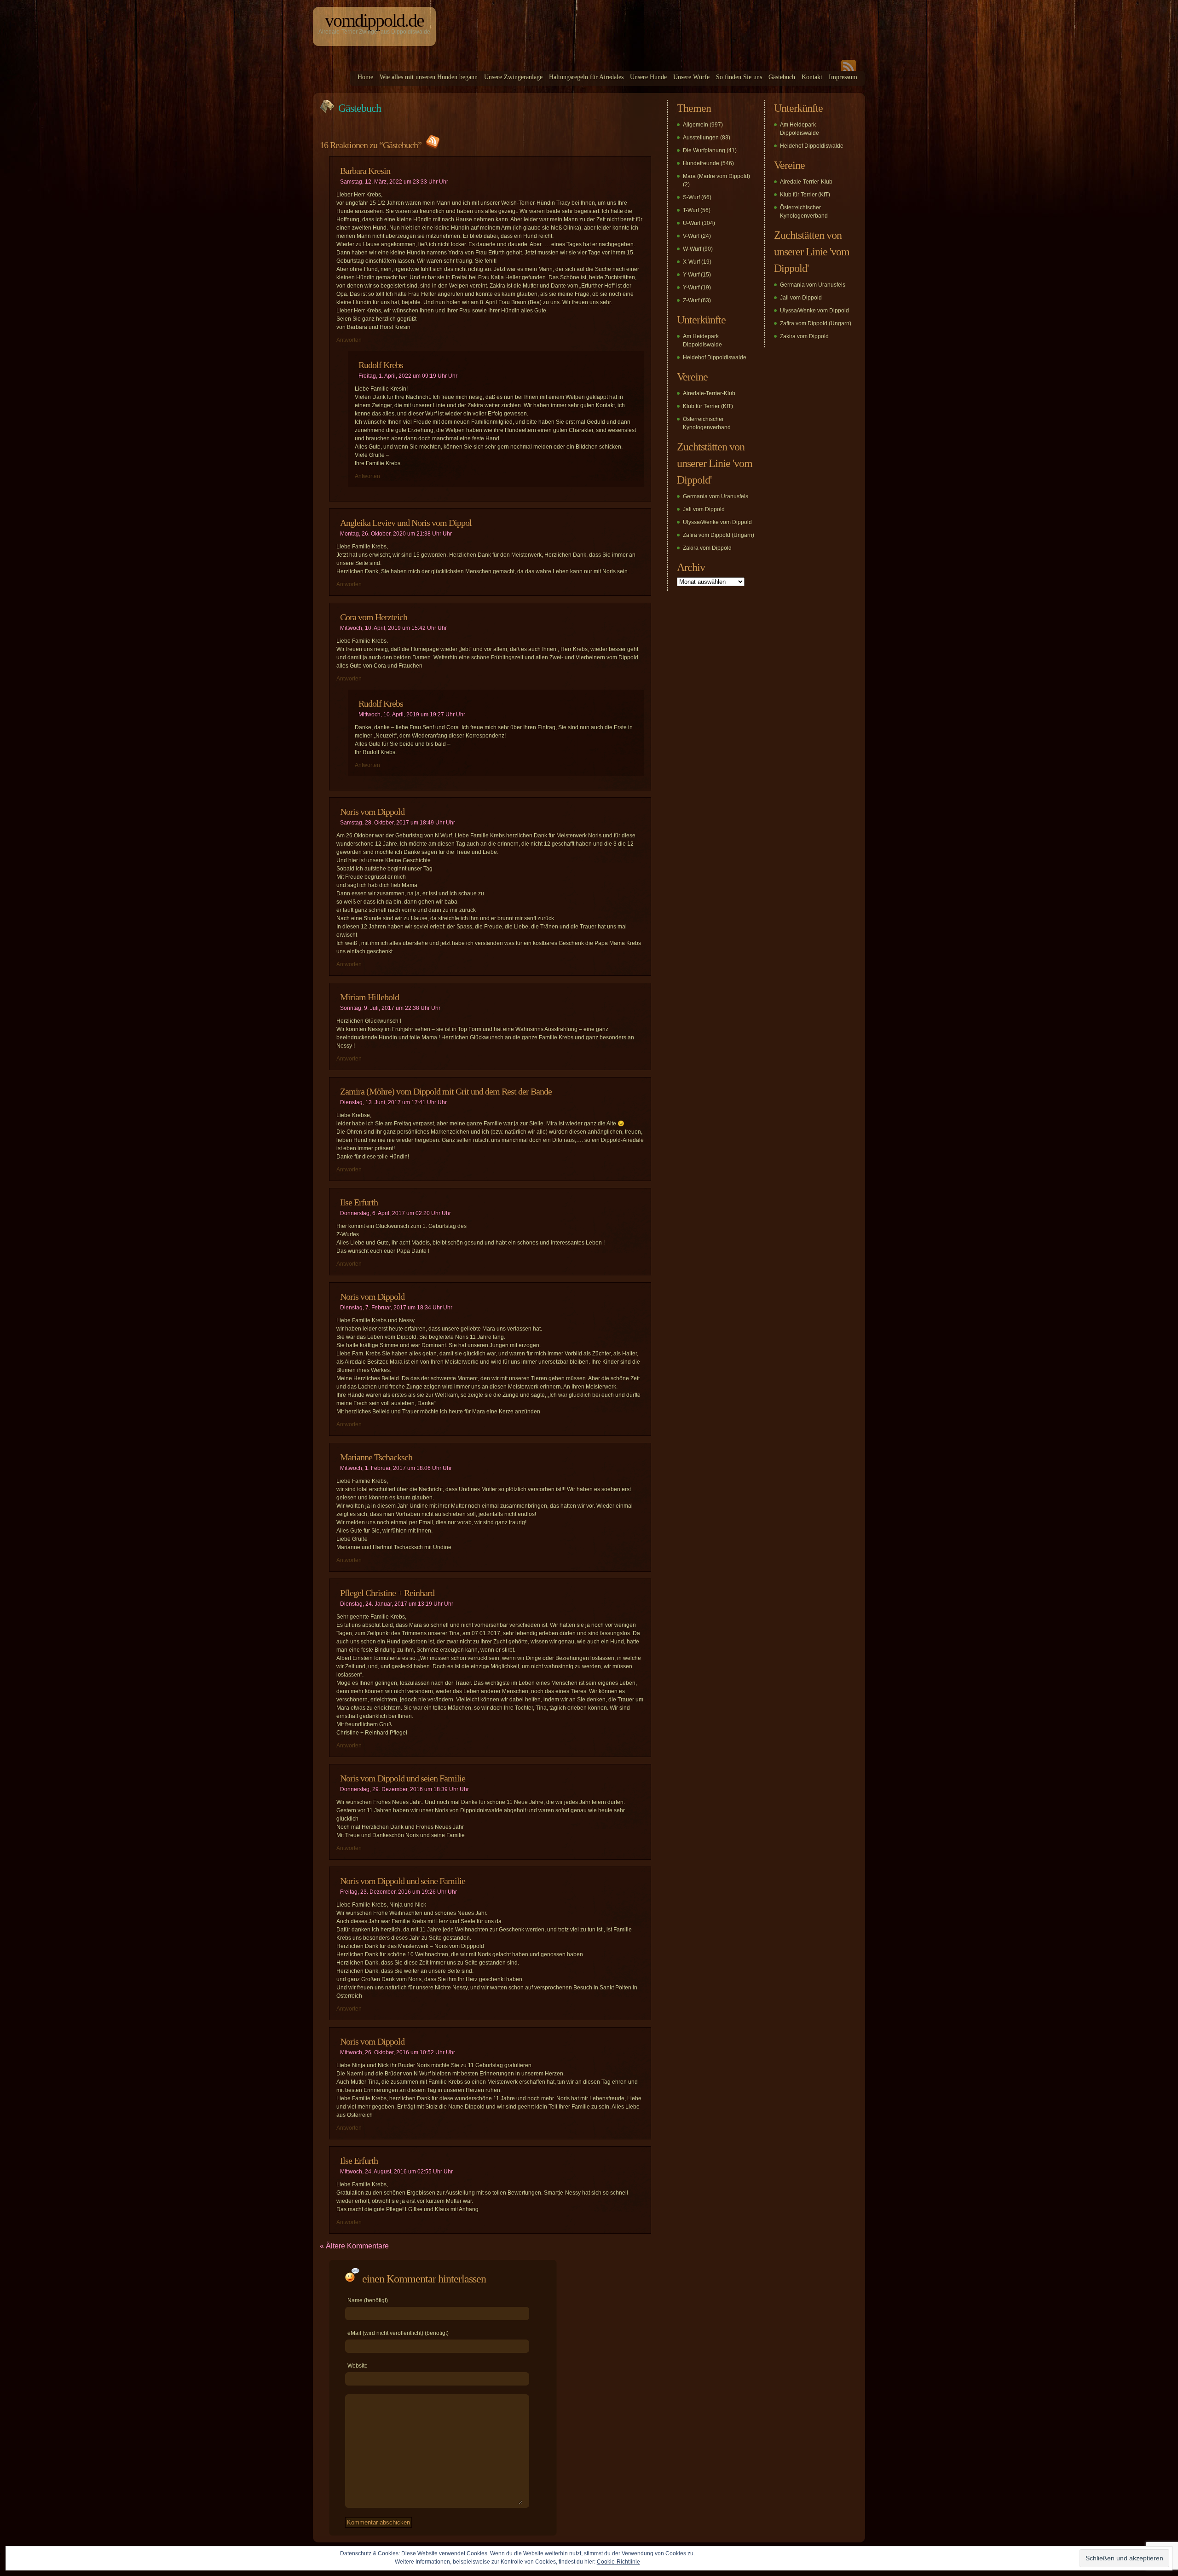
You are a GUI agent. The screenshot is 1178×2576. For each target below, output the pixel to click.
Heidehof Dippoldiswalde (715, 357)
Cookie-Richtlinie (618, 2562)
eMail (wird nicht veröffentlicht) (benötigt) (398, 2333)
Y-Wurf (691, 275)
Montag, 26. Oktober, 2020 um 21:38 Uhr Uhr (396, 534)
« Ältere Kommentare (354, 2246)
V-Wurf (691, 236)
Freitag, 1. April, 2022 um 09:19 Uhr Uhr (408, 376)
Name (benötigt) (368, 2300)
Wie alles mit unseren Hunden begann (429, 77)
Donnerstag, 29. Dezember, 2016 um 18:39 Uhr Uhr (404, 1789)
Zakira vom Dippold (707, 548)
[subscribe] (849, 69)
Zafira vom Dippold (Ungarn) (719, 535)
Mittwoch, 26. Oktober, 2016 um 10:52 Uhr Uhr (398, 2052)
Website (358, 2366)
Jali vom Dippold (704, 509)
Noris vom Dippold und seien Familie (403, 1778)
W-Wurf (692, 249)
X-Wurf (691, 262)
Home (365, 77)
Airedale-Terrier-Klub (709, 393)
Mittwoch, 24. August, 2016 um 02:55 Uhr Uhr (396, 2172)
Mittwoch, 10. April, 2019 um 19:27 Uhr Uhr (412, 715)
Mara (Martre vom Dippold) (716, 176)
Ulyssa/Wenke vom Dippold (717, 522)
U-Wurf (692, 223)
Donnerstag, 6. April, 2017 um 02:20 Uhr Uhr (396, 1213)
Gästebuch (782, 77)
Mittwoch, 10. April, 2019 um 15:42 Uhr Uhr (393, 628)
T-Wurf (691, 210)
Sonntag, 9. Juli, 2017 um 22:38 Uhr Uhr (390, 1008)
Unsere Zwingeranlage (513, 77)
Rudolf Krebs (381, 365)
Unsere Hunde (648, 77)
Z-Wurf (691, 300)
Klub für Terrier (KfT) (708, 406)
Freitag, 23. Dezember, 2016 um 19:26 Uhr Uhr (398, 1892)
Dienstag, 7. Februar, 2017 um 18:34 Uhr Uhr (396, 1308)
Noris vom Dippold (372, 812)
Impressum (843, 77)
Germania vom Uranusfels (716, 496)
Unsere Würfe (691, 77)
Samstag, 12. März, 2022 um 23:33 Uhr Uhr (394, 182)
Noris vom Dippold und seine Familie (403, 1881)
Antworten (349, 340)
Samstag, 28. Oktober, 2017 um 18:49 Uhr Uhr (398, 823)
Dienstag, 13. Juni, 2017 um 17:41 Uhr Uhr (393, 1102)
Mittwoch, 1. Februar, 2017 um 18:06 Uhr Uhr (396, 1468)
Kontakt (812, 77)
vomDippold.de (374, 20)
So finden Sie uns (739, 77)
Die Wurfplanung (704, 150)
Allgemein (696, 125)
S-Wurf (691, 197)
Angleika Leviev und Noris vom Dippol (406, 523)
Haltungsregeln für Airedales (586, 77)
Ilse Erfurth (359, 1202)
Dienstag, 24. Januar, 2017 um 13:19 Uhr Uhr (397, 1604)
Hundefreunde (701, 163)
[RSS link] (432, 145)
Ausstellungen (701, 138)
